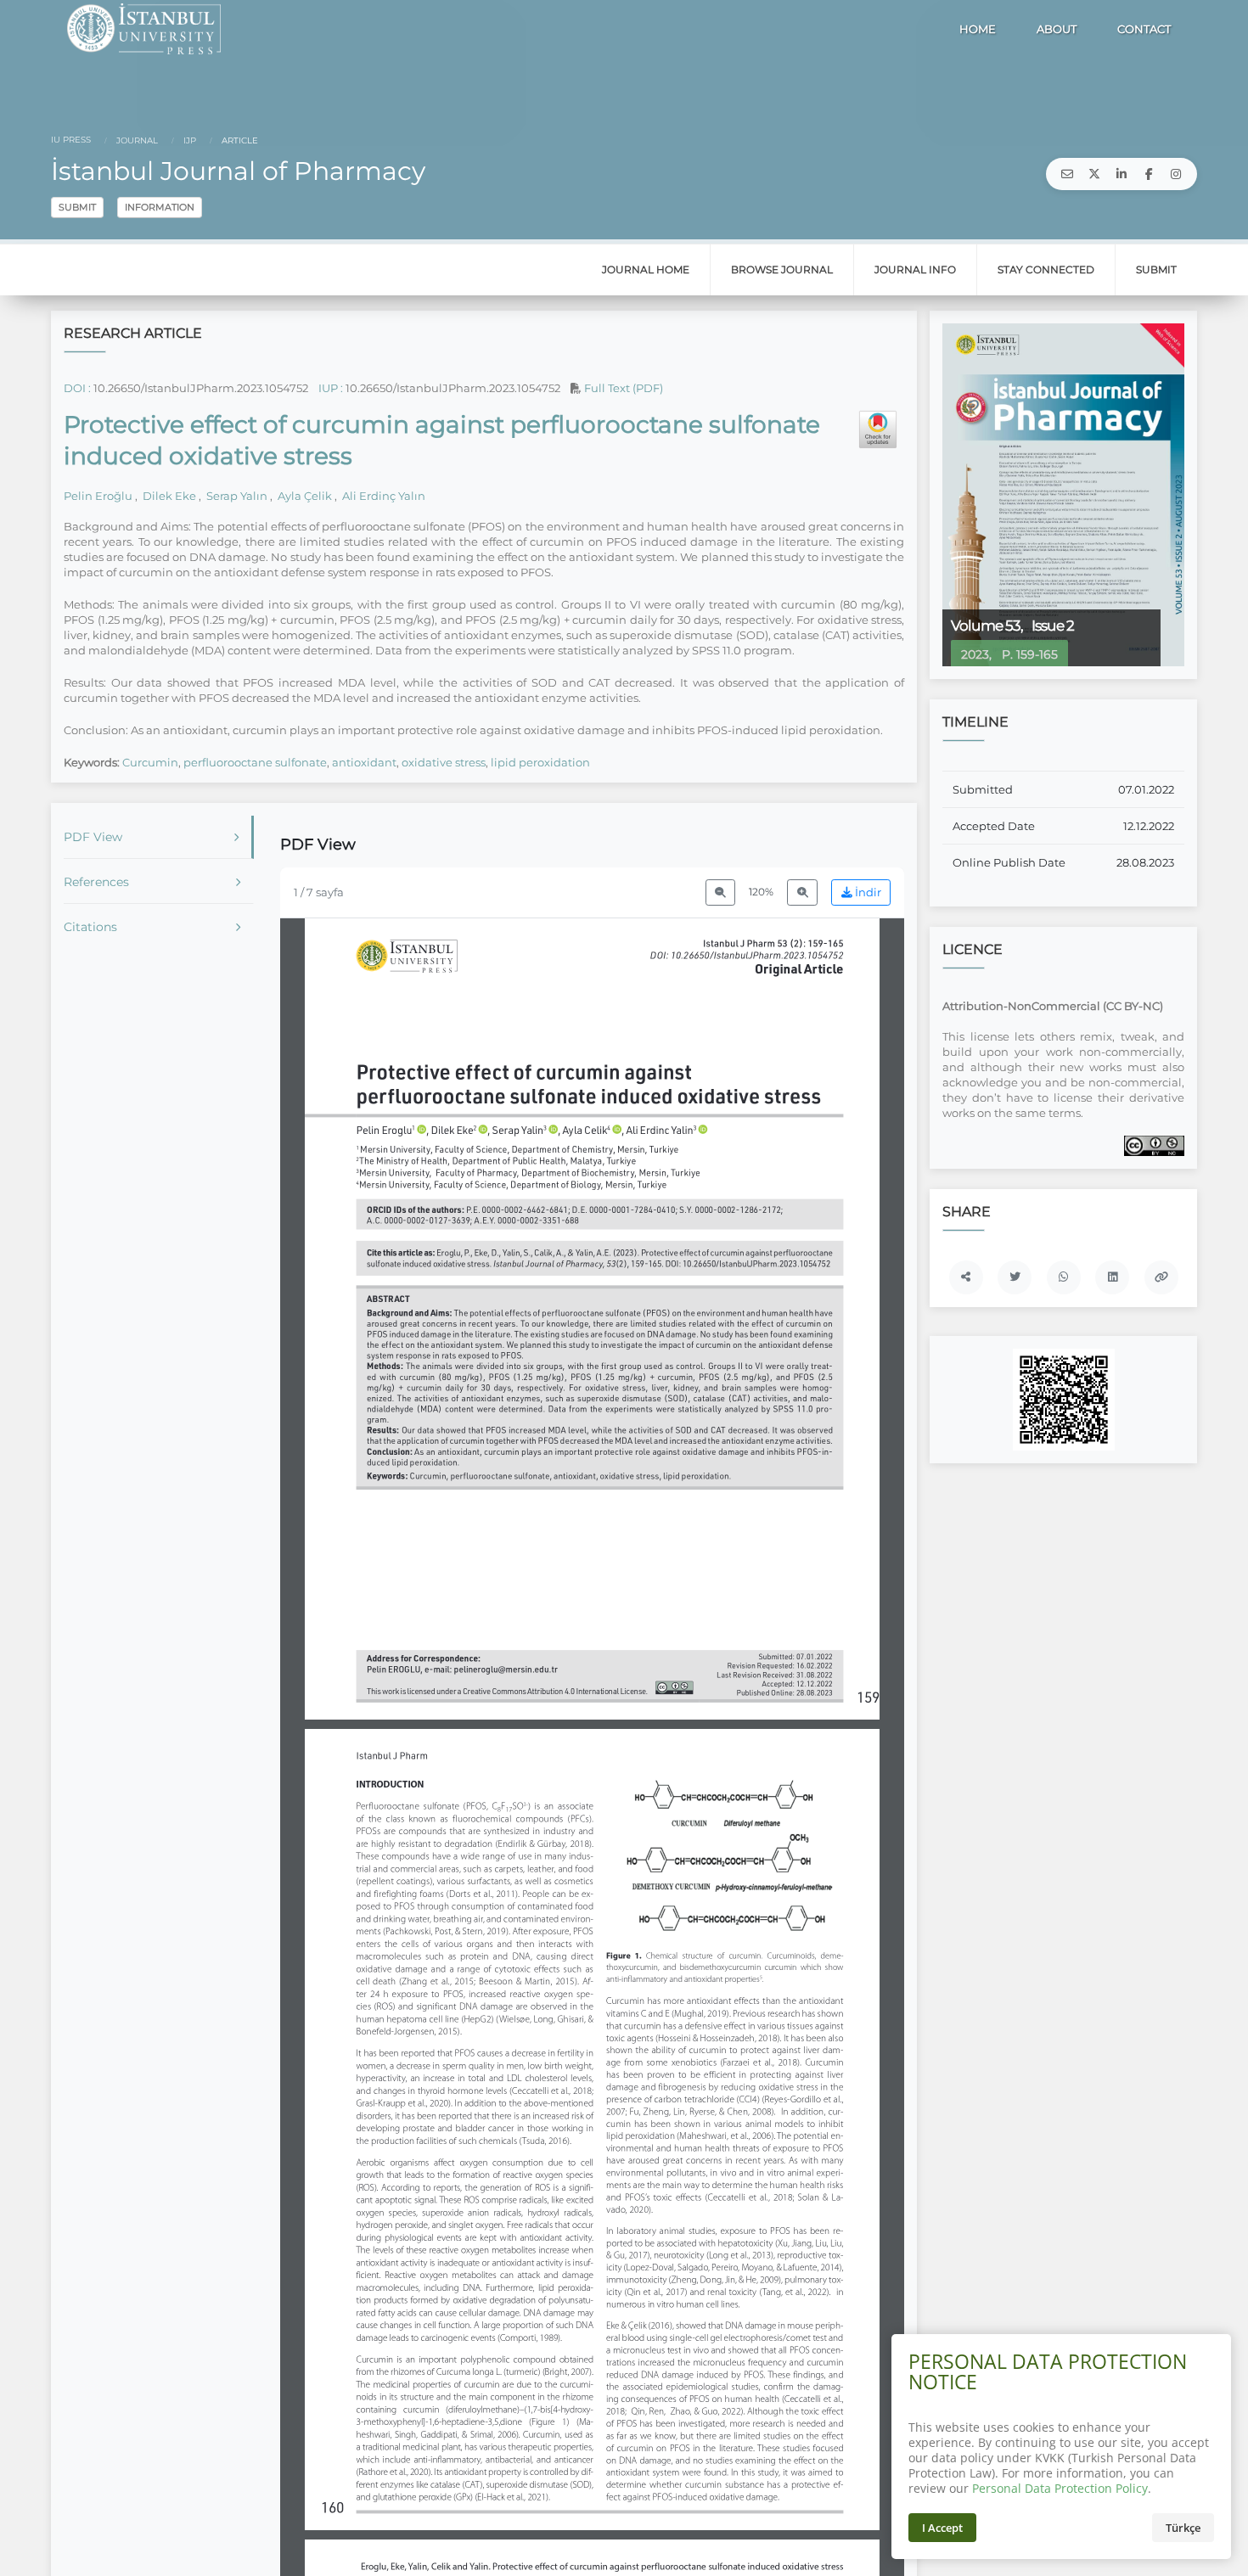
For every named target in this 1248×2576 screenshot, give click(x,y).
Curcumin (150, 762)
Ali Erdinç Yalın (382, 496)
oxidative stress (444, 762)
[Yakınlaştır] (802, 892)
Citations (90, 927)
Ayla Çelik (305, 496)
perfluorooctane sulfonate (255, 762)
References (96, 882)
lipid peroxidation (540, 762)
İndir (867, 892)
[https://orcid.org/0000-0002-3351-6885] (667, 1130)
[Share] (966, 1277)
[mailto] (1067, 174)
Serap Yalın (237, 496)
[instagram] (1176, 174)
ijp (188, 140)
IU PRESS (71, 140)
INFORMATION (160, 207)
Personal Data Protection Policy (1060, 2488)
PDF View (93, 837)
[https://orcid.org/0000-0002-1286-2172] (525, 1130)
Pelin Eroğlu (99, 496)
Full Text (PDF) (622, 388)
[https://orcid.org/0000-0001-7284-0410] (459, 1130)
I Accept (942, 2528)
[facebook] (1149, 174)
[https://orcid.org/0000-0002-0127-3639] (591, 1130)
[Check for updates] (878, 429)
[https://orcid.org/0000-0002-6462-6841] (391, 1130)
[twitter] (1094, 174)
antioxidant (364, 762)
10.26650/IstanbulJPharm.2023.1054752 (201, 388)
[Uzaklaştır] (721, 892)
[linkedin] (1122, 174)
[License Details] (1154, 1144)
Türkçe (1183, 2528)
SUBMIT (77, 207)
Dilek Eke (169, 496)
